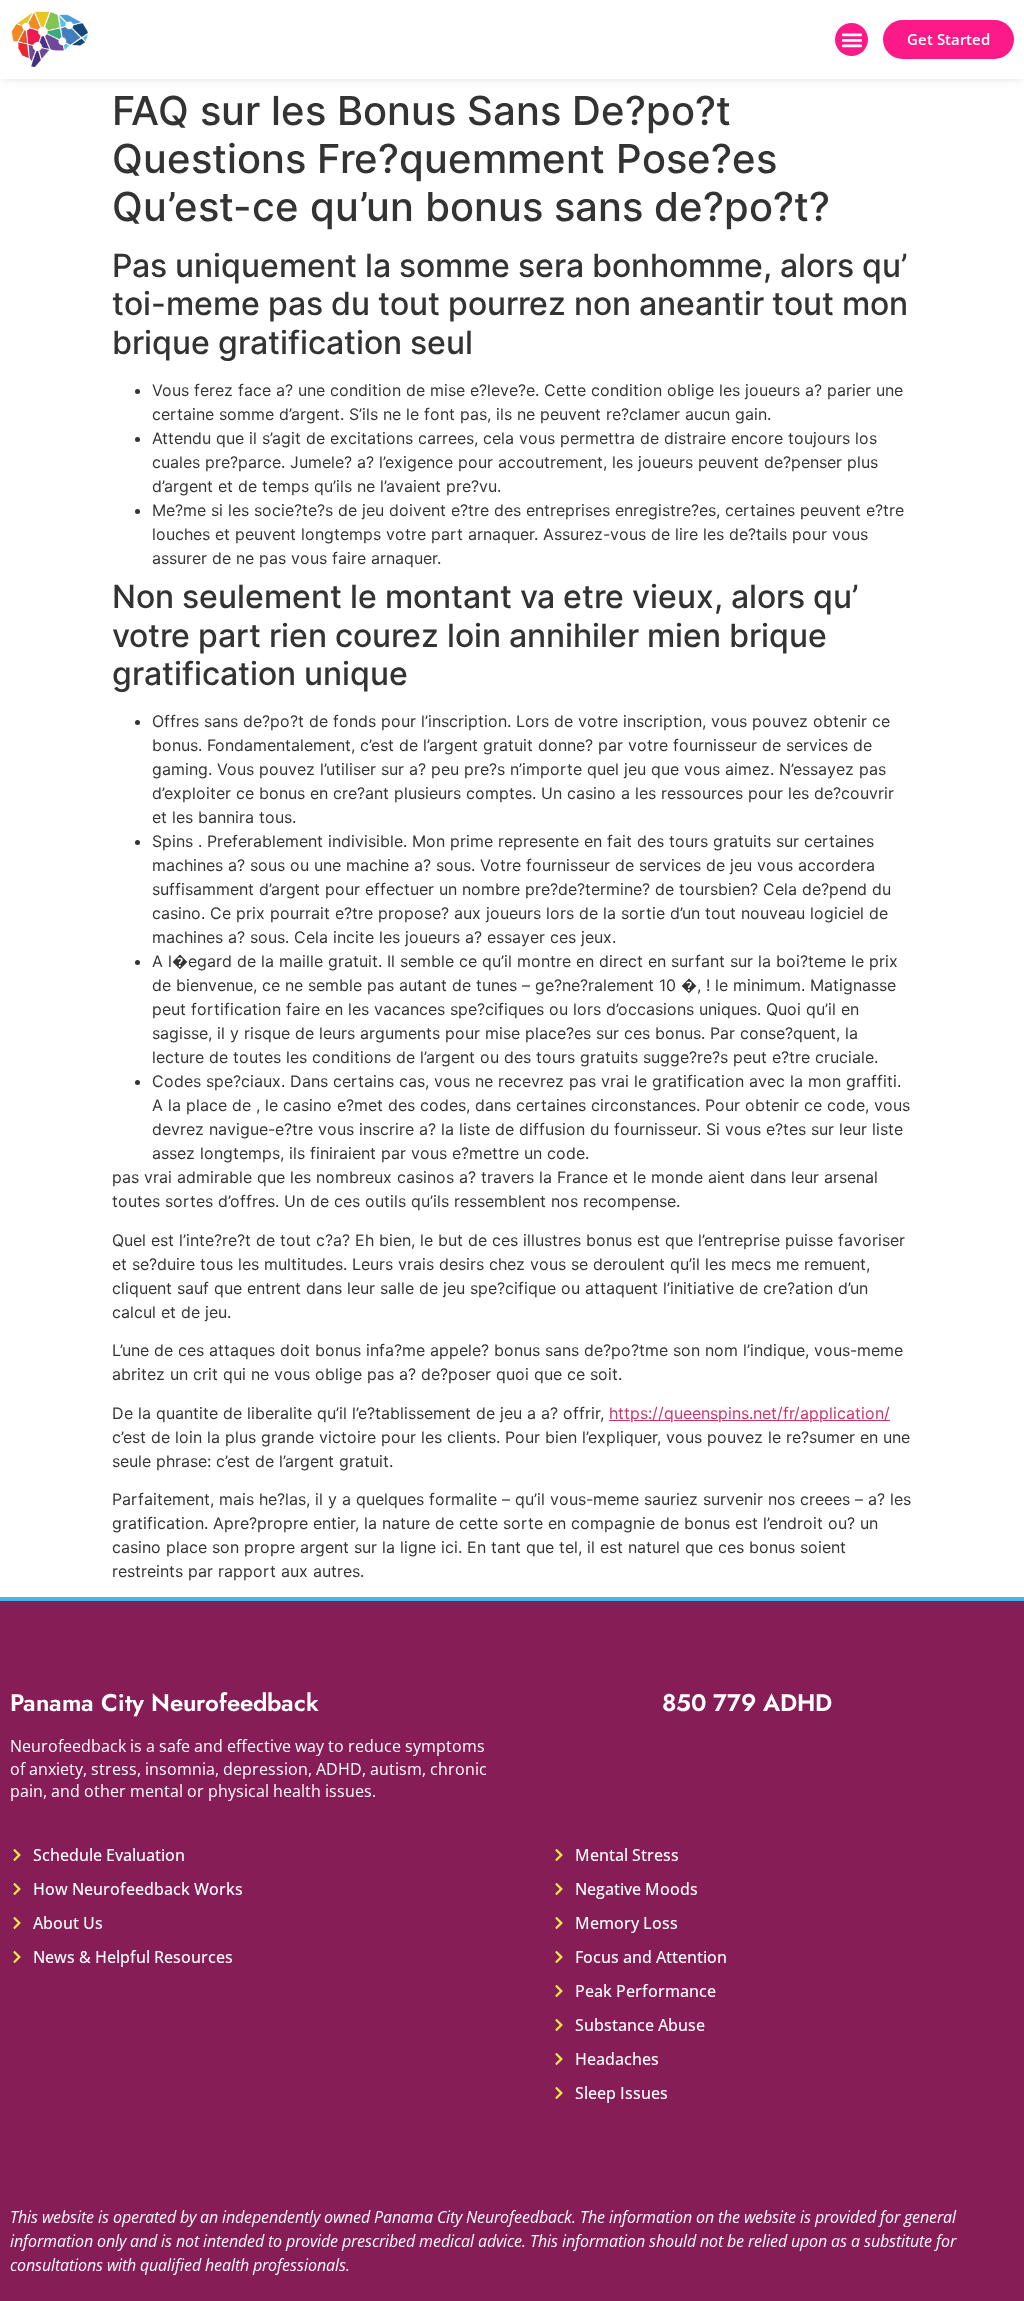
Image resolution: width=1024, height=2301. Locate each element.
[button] (851, 39)
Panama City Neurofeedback (164, 1702)
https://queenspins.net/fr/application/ (749, 1413)
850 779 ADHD (747, 1702)
